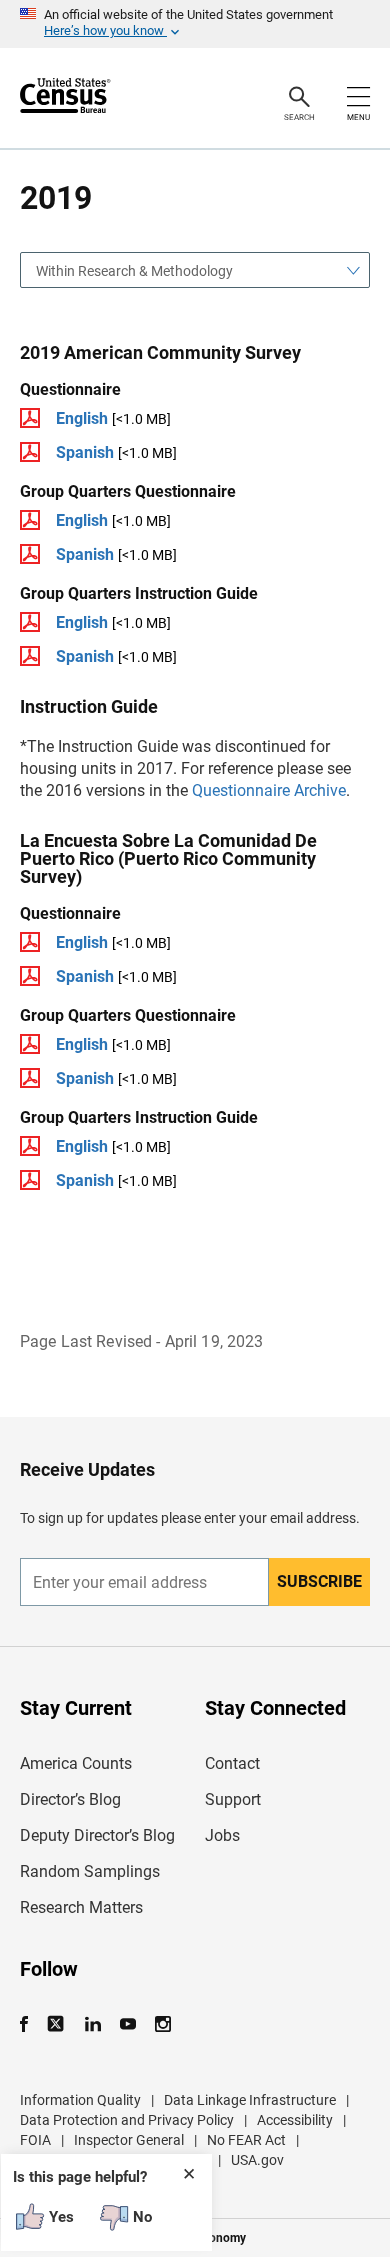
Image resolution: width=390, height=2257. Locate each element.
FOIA (35, 2140)
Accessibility (295, 2120)
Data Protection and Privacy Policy (127, 2120)
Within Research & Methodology (134, 271)
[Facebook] (30, 2024)
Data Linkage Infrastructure (250, 2100)
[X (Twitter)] (57, 2024)
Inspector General (129, 2140)
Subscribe (319, 1581)
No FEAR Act (246, 2140)
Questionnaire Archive (269, 790)
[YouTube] (127, 2024)
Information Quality (80, 2100)
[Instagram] (162, 2024)
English (82, 418)
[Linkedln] (92, 2024)
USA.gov (257, 2160)
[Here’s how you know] (195, 24)
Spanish (85, 452)
